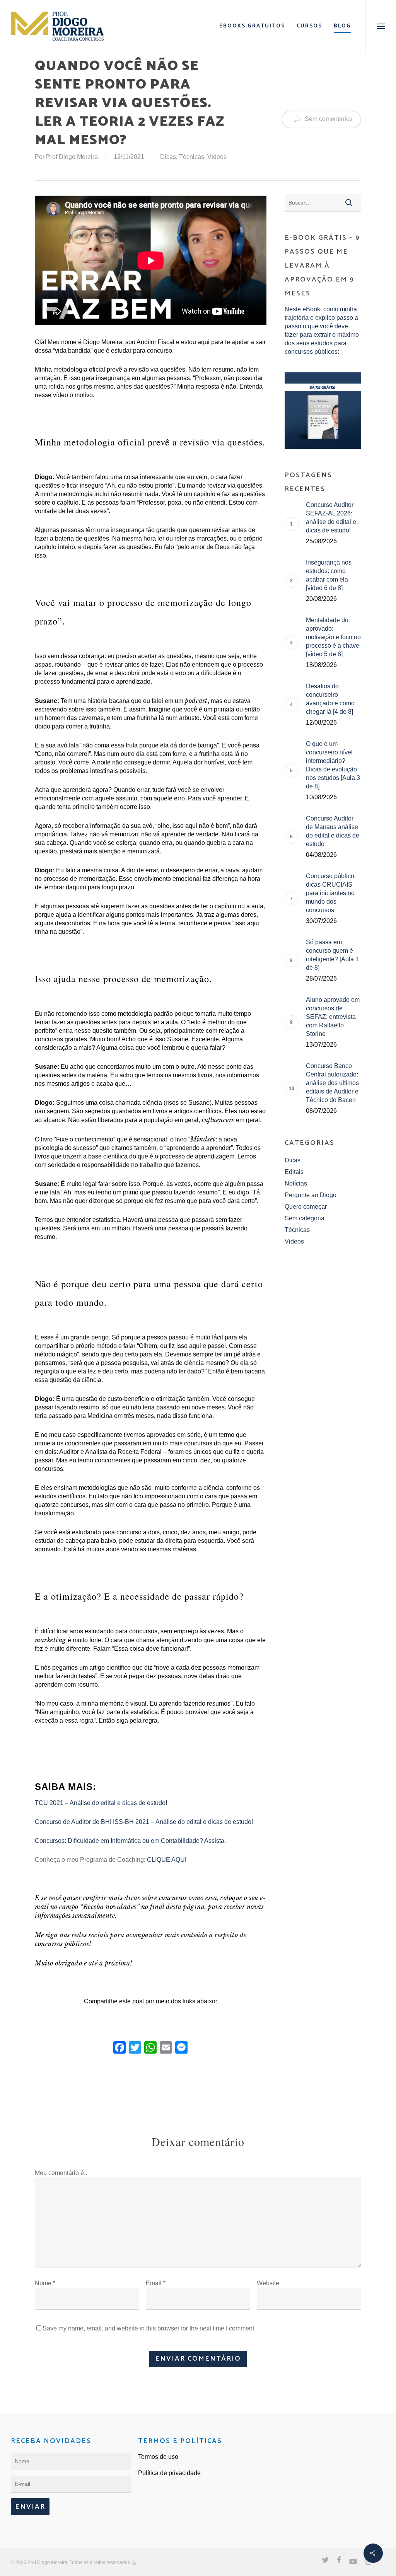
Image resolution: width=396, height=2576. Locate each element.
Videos (217, 157)
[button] (381, 26)
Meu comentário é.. (61, 2173)
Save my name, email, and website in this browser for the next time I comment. (149, 2328)
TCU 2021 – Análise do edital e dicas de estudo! (101, 1803)
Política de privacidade (169, 2473)
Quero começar (306, 1207)
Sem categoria (305, 1218)
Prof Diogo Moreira (72, 157)
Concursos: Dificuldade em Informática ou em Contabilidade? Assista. (130, 1841)
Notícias (296, 1183)
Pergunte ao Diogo (311, 1195)
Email (156, 2283)
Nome (45, 2283)
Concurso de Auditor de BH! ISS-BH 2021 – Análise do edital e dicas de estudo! (144, 1822)
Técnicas (192, 157)
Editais (294, 1172)
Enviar (30, 2507)
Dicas (168, 157)
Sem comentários (328, 119)
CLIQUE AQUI (167, 1860)
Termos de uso (158, 2457)
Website (268, 2283)
